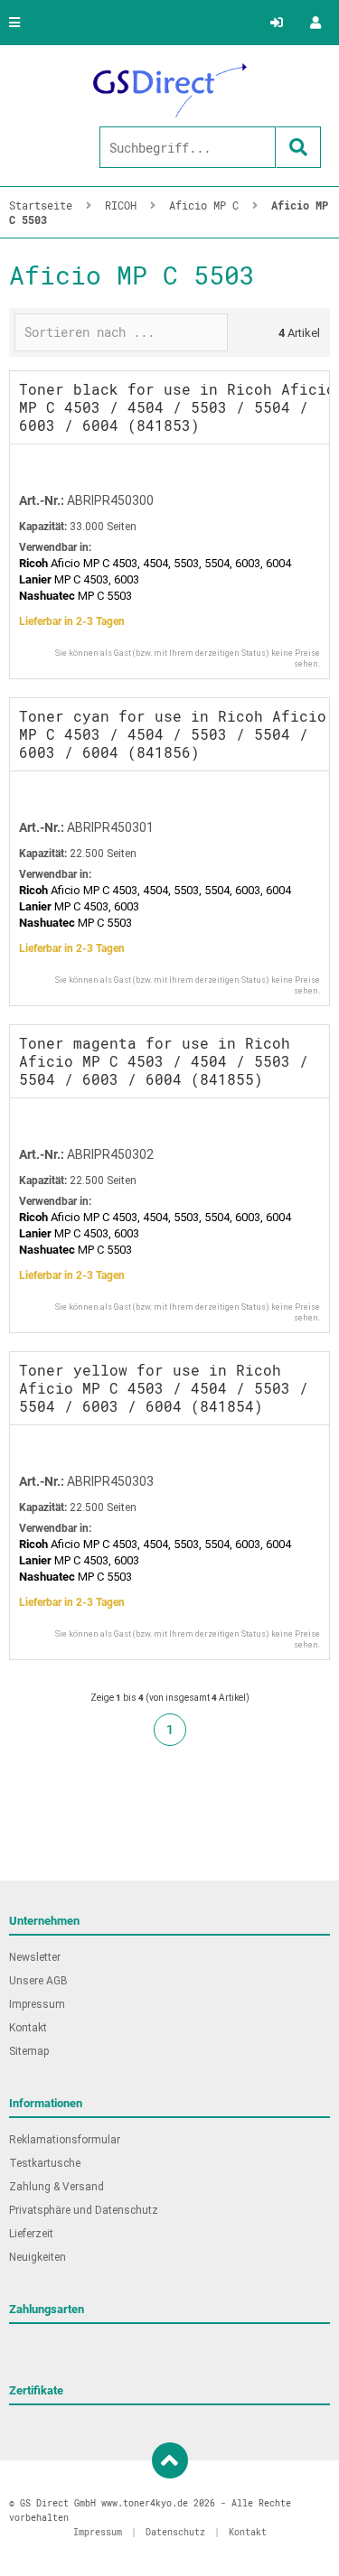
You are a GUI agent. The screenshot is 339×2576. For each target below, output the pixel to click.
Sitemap (29, 2051)
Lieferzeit (31, 2234)
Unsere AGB (38, 1981)
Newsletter (35, 1957)
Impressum (37, 2004)
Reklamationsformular (65, 2140)
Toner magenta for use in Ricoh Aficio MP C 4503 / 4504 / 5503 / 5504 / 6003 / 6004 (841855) (164, 1061)
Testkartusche (45, 2163)
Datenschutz (175, 2532)
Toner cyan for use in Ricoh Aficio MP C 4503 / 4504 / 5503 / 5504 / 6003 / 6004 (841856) (173, 734)
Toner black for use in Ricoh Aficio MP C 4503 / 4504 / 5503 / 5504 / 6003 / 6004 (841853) (177, 407)
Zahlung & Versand (56, 2187)
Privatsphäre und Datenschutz (84, 2210)
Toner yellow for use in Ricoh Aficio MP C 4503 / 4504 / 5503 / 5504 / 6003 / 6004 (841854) (164, 1388)
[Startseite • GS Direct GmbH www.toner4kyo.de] (170, 90)
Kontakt (28, 2028)
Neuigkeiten (38, 2257)
